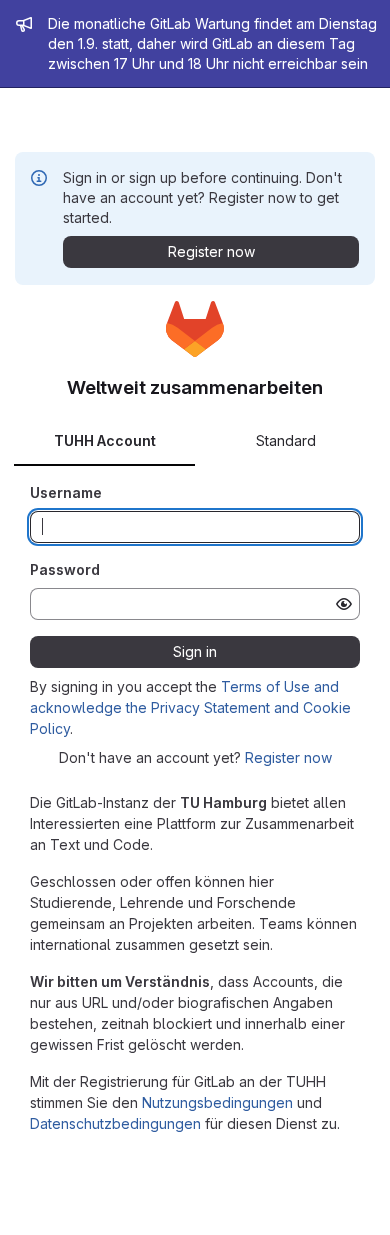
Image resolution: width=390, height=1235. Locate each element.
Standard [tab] (286, 440)
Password (65, 569)
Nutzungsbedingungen (217, 1102)
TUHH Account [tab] (105, 440)
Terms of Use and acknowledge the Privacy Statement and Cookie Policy (190, 707)
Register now (288, 757)
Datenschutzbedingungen (115, 1123)
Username (66, 492)
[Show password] (344, 604)
